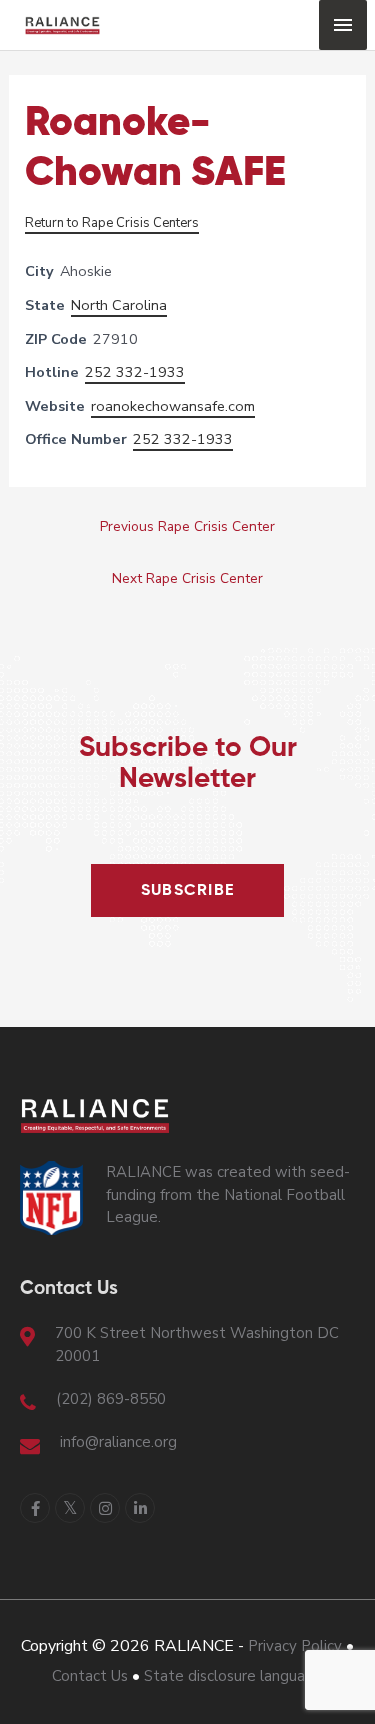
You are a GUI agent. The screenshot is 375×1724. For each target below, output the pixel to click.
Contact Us (90, 1676)
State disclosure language (233, 1676)
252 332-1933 (135, 372)
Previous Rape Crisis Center (187, 526)
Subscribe (188, 891)
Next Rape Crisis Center (187, 578)
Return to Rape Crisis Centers (112, 223)
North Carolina (119, 305)
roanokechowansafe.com (173, 406)
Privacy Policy (295, 1646)
